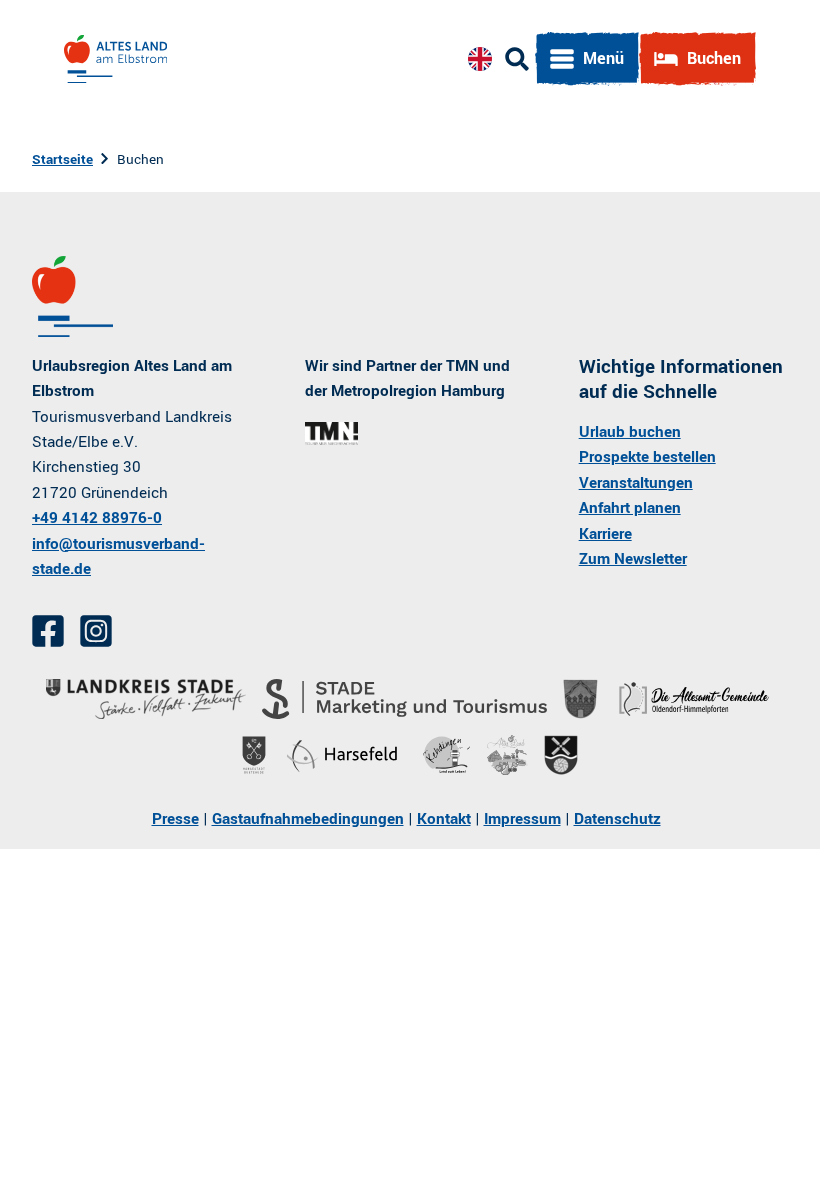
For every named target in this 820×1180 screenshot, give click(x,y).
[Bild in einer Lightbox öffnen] (331, 434)
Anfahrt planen (630, 508)
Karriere (605, 534)
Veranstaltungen (636, 483)
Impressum (522, 819)
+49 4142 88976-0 (97, 518)
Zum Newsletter (633, 559)
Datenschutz (617, 819)
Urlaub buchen (630, 432)
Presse (175, 819)
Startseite (62, 159)
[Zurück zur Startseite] (115, 59)
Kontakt (444, 819)
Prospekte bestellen (647, 457)
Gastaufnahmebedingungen (308, 819)
